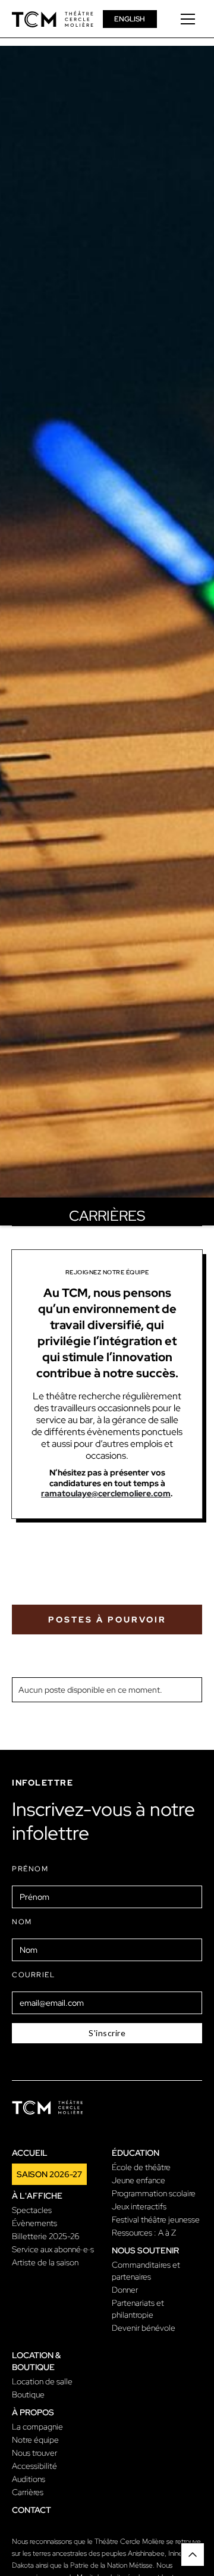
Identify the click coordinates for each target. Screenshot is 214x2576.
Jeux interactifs (139, 2206)
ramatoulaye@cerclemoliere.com (106, 1493)
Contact (32, 2510)
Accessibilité (34, 2466)
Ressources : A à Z (144, 2233)
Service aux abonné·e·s (53, 2249)
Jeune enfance (139, 2180)
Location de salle (42, 2381)
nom (22, 1922)
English (130, 19)
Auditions (29, 2479)
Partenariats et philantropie (138, 2309)
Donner (125, 2290)
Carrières (28, 2492)
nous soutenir (145, 2250)
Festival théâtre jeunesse (156, 2219)
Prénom (30, 1869)
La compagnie (37, 2427)
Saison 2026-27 (49, 2174)
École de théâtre (141, 2167)
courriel (33, 1975)
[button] (188, 19)
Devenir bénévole (144, 2328)
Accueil (30, 2153)
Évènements (34, 2223)
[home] (53, 19)
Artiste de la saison (45, 2262)
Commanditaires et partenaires (146, 2271)
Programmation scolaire (154, 2193)
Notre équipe (35, 2440)
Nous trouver (34, 2453)
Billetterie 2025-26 (46, 2236)
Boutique (28, 2394)
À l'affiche (37, 2196)
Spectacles (32, 2210)
